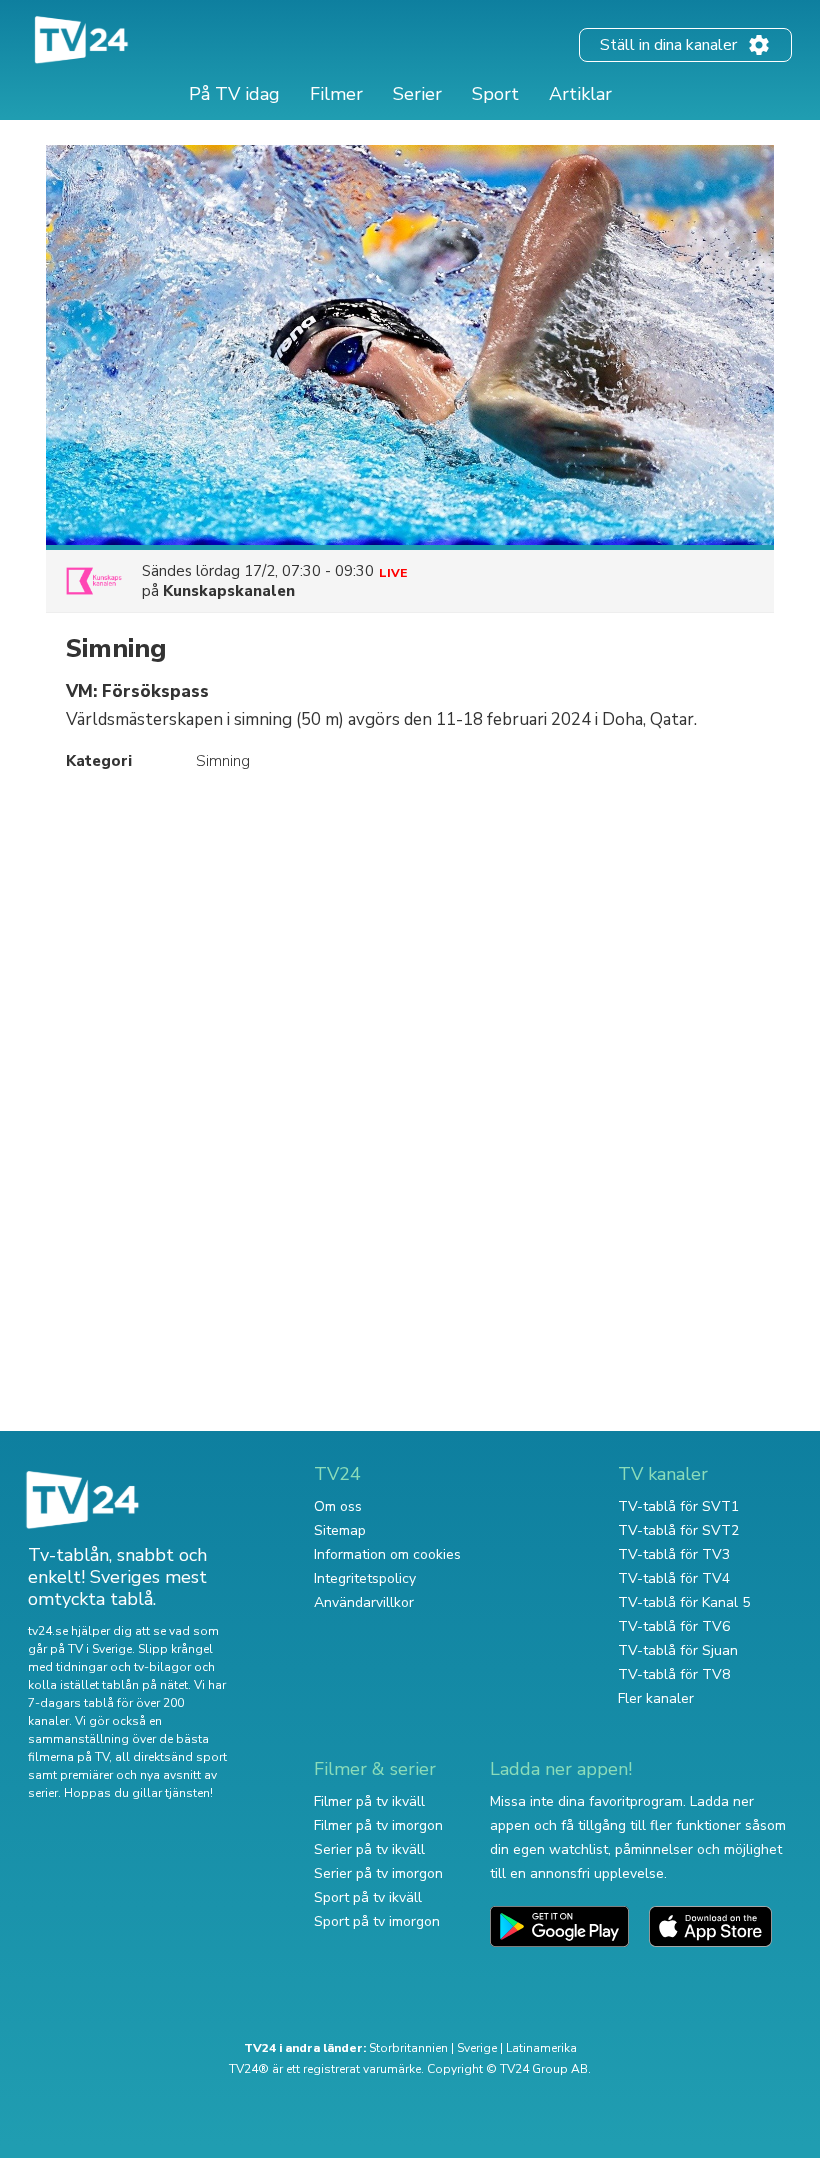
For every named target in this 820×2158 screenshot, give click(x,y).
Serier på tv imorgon (378, 1873)
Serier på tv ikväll (369, 1849)
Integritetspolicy (365, 1578)
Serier (417, 94)
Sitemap (340, 1530)
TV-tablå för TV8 (674, 1674)
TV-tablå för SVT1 (678, 1506)
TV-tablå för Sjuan (678, 1650)
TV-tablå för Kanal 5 (684, 1602)
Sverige (477, 2048)
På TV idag (234, 94)
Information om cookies (387, 1554)
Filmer (336, 94)
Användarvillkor (364, 1602)
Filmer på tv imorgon (378, 1825)
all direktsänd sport (171, 1757)
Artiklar (580, 94)
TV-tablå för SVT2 (678, 1530)
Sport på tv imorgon (377, 1921)
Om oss (338, 1506)
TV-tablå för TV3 (674, 1554)
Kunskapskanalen (229, 591)
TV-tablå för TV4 (674, 1578)
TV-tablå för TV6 (674, 1626)
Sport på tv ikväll (368, 1897)
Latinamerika (541, 2048)
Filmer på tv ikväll (369, 1801)
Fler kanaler (656, 1698)
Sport (495, 94)
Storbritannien (408, 2048)
